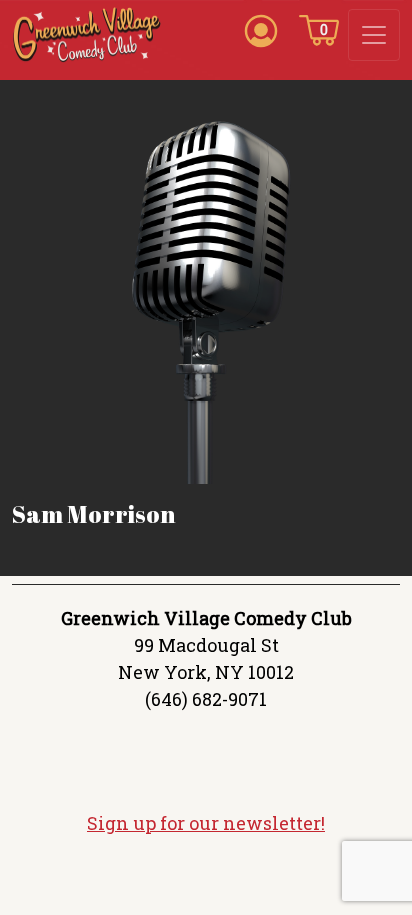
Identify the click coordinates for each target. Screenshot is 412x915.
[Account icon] (261, 29)
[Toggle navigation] (374, 35)
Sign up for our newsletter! (206, 823)
